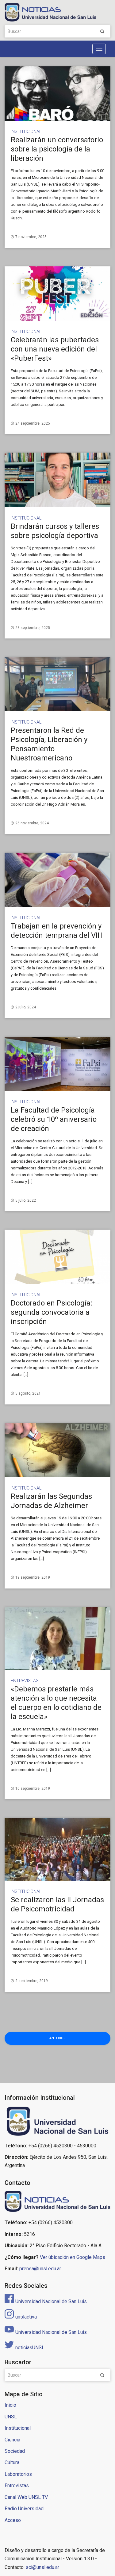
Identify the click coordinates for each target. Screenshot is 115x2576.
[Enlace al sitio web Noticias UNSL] (57, 2202)
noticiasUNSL (30, 2348)
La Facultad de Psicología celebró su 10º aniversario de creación (54, 1119)
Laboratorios (18, 2474)
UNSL (11, 2417)
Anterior (57, 2038)
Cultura (12, 2462)
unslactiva (26, 2317)
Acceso (13, 2520)
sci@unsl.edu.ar (42, 2567)
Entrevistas (25, 1681)
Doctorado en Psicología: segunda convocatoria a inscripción (52, 1312)
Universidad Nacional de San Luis (51, 2301)
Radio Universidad (24, 2509)
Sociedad (15, 2451)
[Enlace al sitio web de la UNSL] (57, 2121)
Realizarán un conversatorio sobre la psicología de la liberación (57, 149)
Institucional (26, 132)
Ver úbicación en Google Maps (73, 2257)
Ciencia (12, 2440)
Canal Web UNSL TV (26, 2497)
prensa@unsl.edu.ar (40, 2269)
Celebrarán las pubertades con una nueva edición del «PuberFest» (55, 349)
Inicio (10, 2405)
